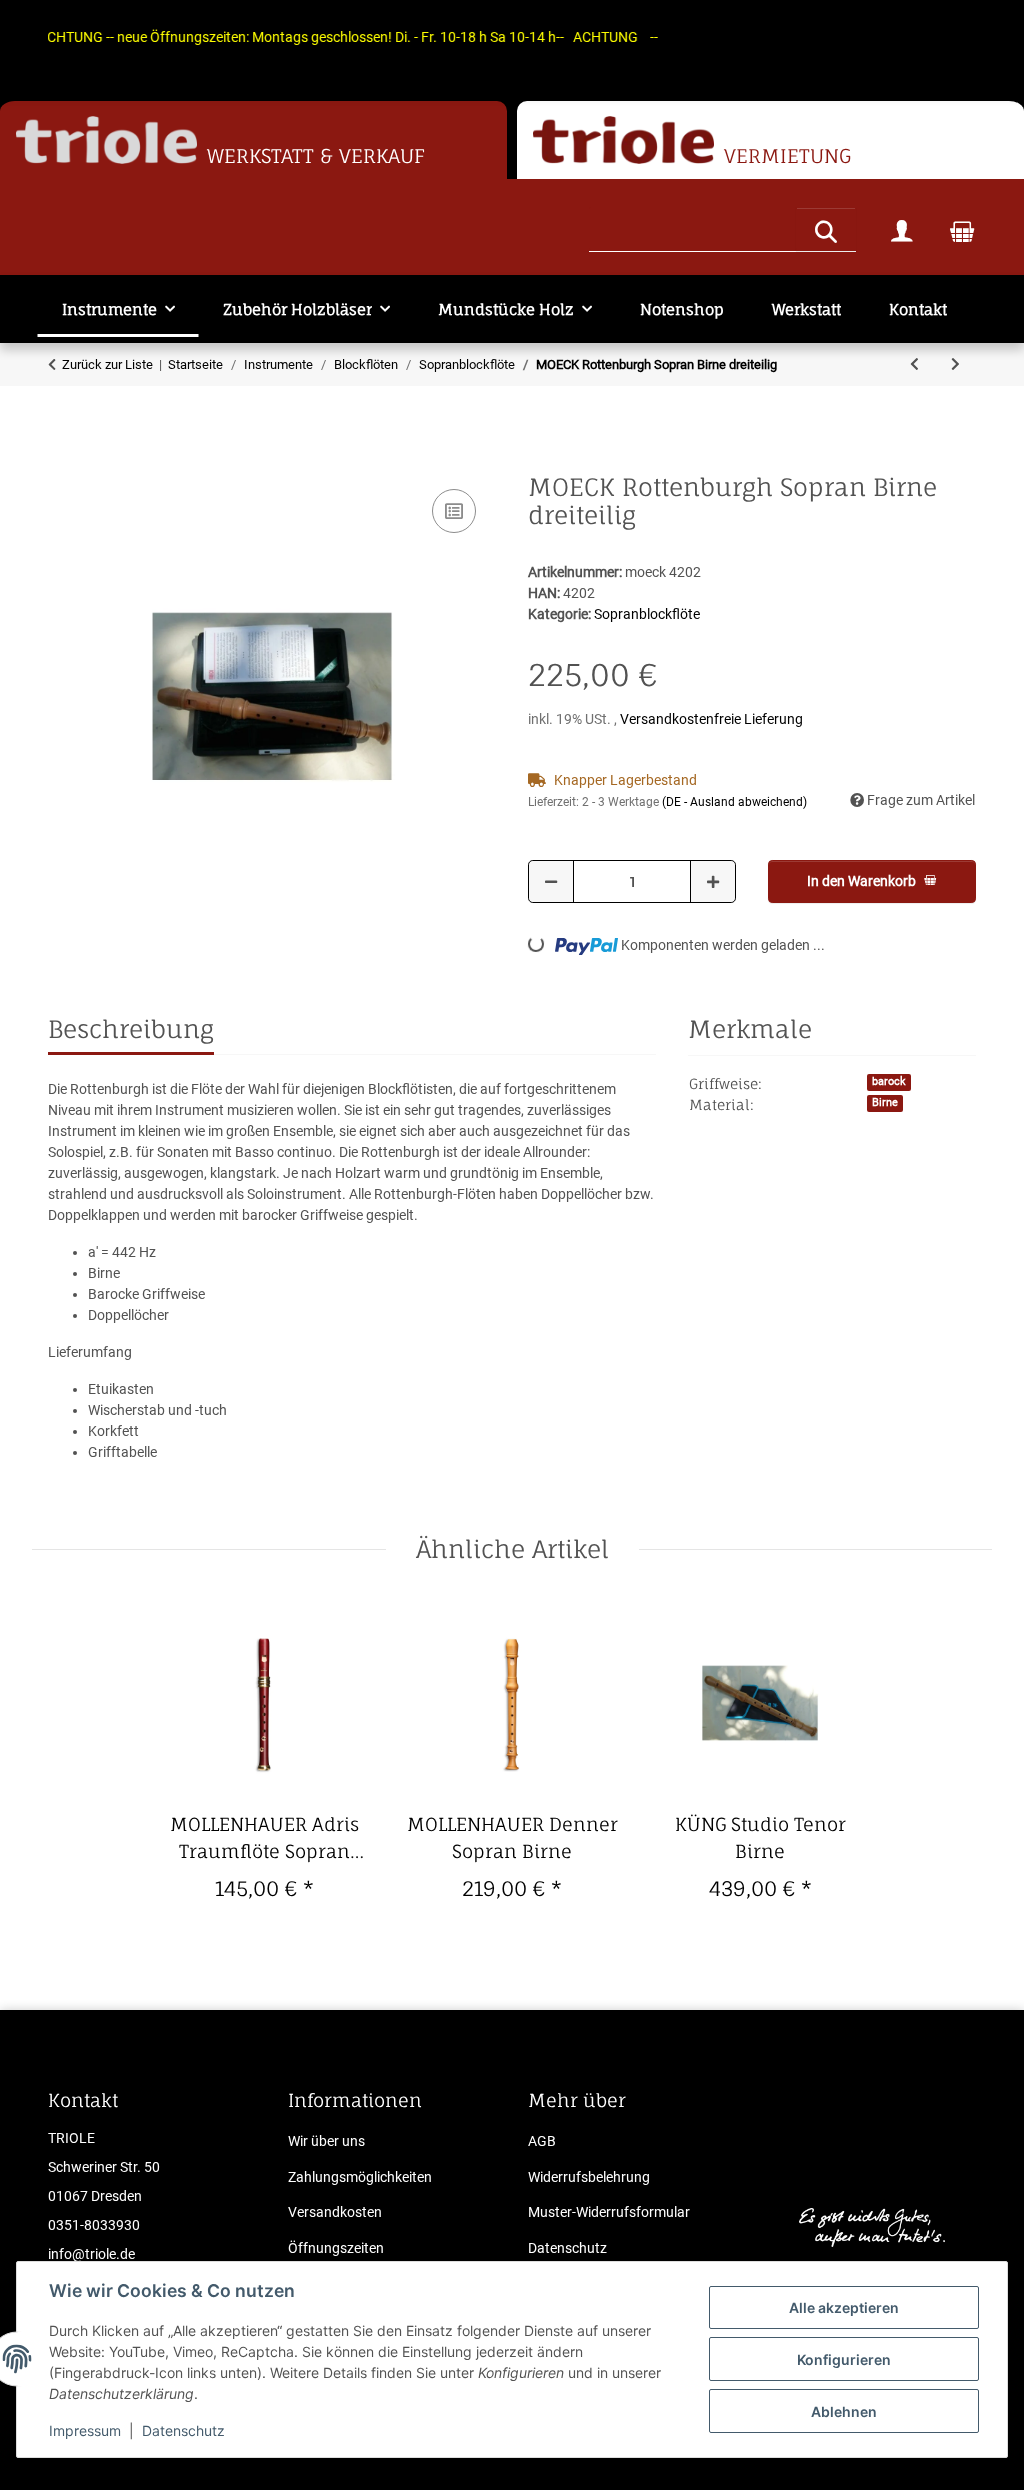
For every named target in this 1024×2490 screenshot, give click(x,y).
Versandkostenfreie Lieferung (711, 719)
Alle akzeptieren (844, 2307)
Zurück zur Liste (107, 364)
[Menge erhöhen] (713, 881)
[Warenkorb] (962, 230)
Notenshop (682, 309)
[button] (902, 230)
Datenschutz (183, 2430)
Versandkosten (335, 2212)
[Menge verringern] (551, 881)
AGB (542, 2141)
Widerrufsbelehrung (589, 2177)
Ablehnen (844, 2411)
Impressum (85, 2430)
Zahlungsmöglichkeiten (360, 2177)
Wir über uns (326, 2141)
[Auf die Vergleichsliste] (454, 511)
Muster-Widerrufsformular (609, 2212)
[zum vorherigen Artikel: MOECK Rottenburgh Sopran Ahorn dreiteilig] (914, 364)
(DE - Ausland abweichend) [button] (734, 802)
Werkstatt (806, 309)
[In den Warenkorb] (64, 462)
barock (889, 1081)
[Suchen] (826, 229)
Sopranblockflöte (647, 614)
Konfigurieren (844, 2359)
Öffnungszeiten (336, 2248)
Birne (885, 1102)
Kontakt (918, 309)
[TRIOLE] (106, 140)
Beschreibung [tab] (131, 1029)
